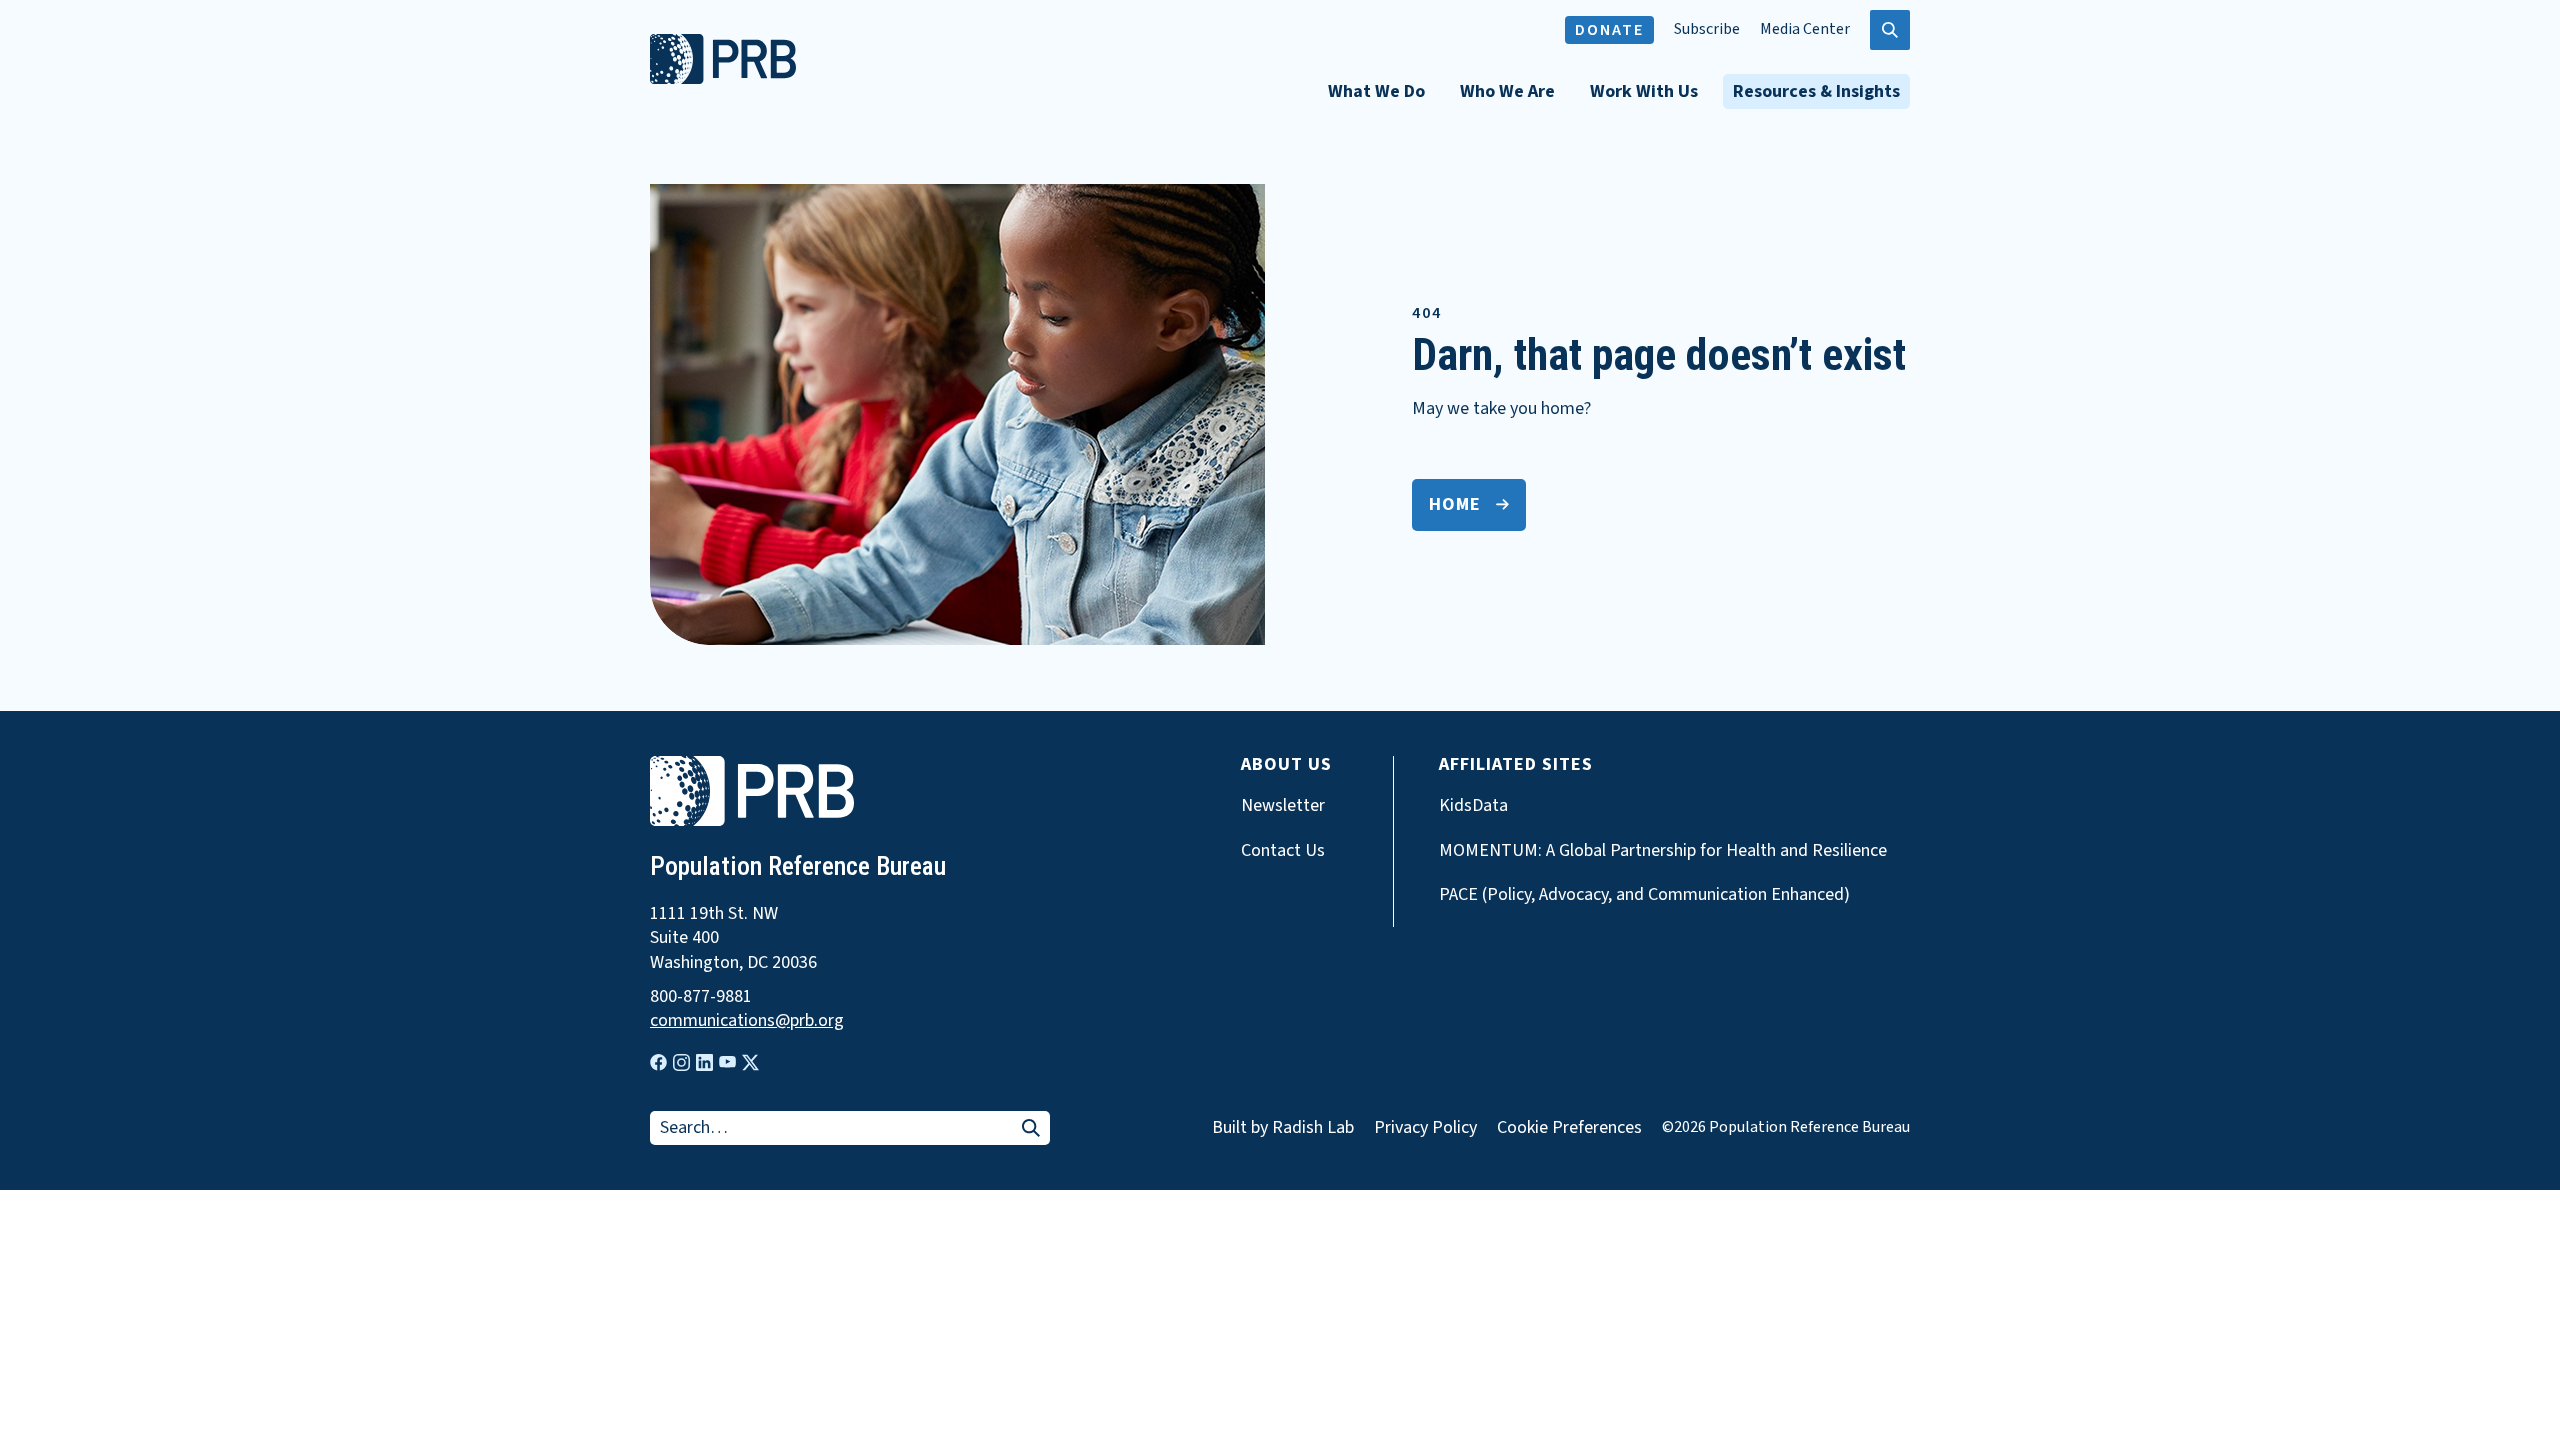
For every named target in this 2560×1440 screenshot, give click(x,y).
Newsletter (1283, 806)
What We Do (1376, 91)
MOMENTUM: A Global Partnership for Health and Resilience (1663, 851)
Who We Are (1507, 91)
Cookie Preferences (1569, 1128)
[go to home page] (723, 79)
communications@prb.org (747, 1021)
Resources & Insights (1816, 91)
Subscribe (1707, 29)
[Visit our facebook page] (658, 1062)
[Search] (1031, 1129)
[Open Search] (1890, 30)
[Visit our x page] (750, 1062)
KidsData (1473, 806)
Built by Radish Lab (1283, 1127)
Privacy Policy (1425, 1127)
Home (1455, 504)
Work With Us (1644, 91)
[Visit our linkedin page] (704, 1062)
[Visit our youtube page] (727, 1062)
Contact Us (1283, 851)
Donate (1609, 30)
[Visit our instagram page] (681, 1062)
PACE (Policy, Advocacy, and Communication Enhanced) (1644, 895)
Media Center (1805, 29)
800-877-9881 (701, 997)
